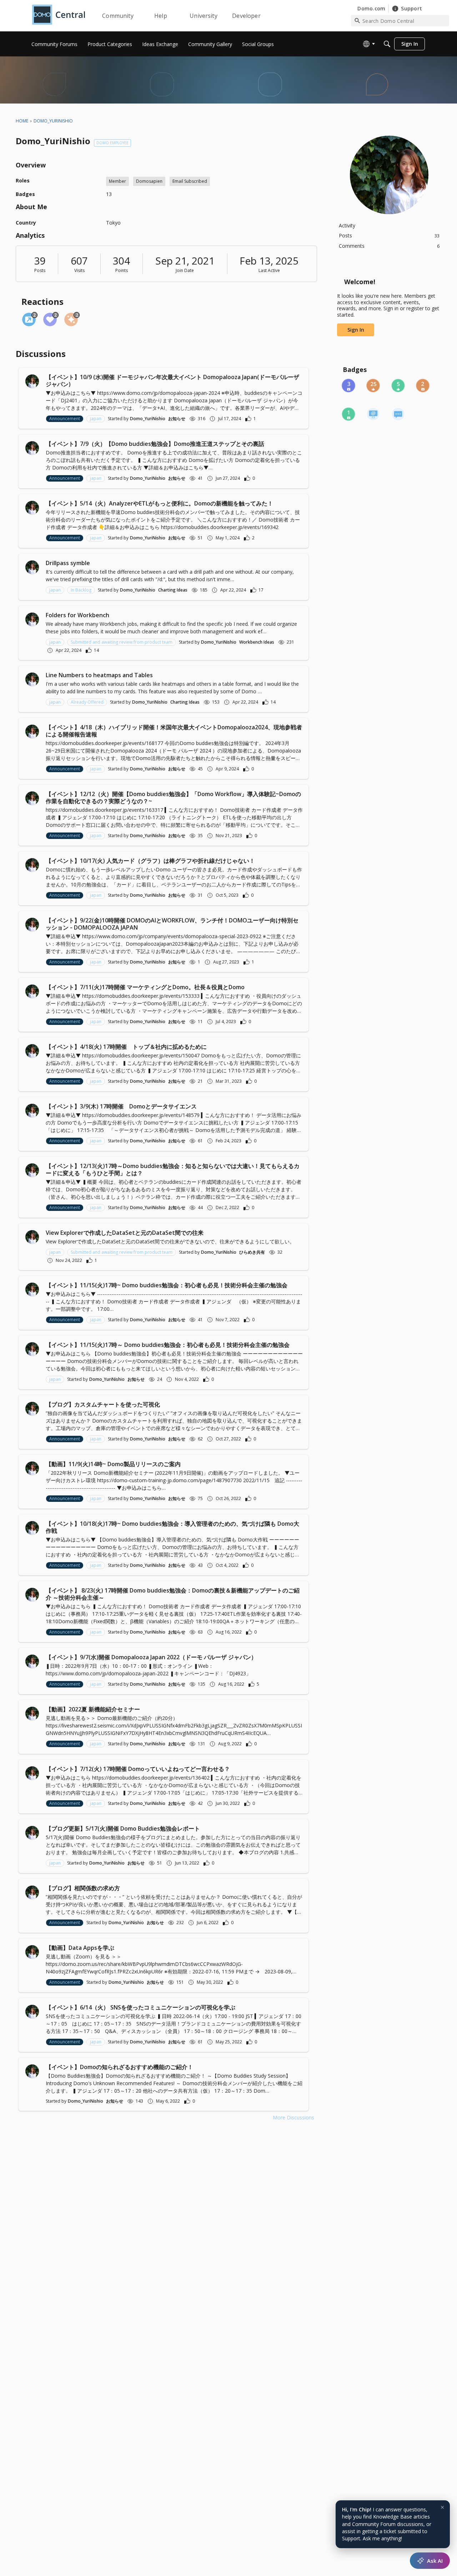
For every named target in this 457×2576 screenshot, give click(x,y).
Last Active (269, 270)
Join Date (185, 270)
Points (122, 270)
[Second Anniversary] (423, 386)
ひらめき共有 (252, 1252)
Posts (40, 270)
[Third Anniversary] (348, 386)
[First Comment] (398, 414)
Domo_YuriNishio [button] (148, 419)
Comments (389, 246)
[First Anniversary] (348, 414)
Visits (79, 270)
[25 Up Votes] (373, 386)
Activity (347, 225)
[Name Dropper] (373, 414)
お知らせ (177, 419)
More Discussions (293, 2117)
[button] (32, 381)
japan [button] (96, 419)
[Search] (387, 44)
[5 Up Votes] (398, 386)
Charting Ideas (173, 590)
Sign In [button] (356, 330)
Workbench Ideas (257, 642)
